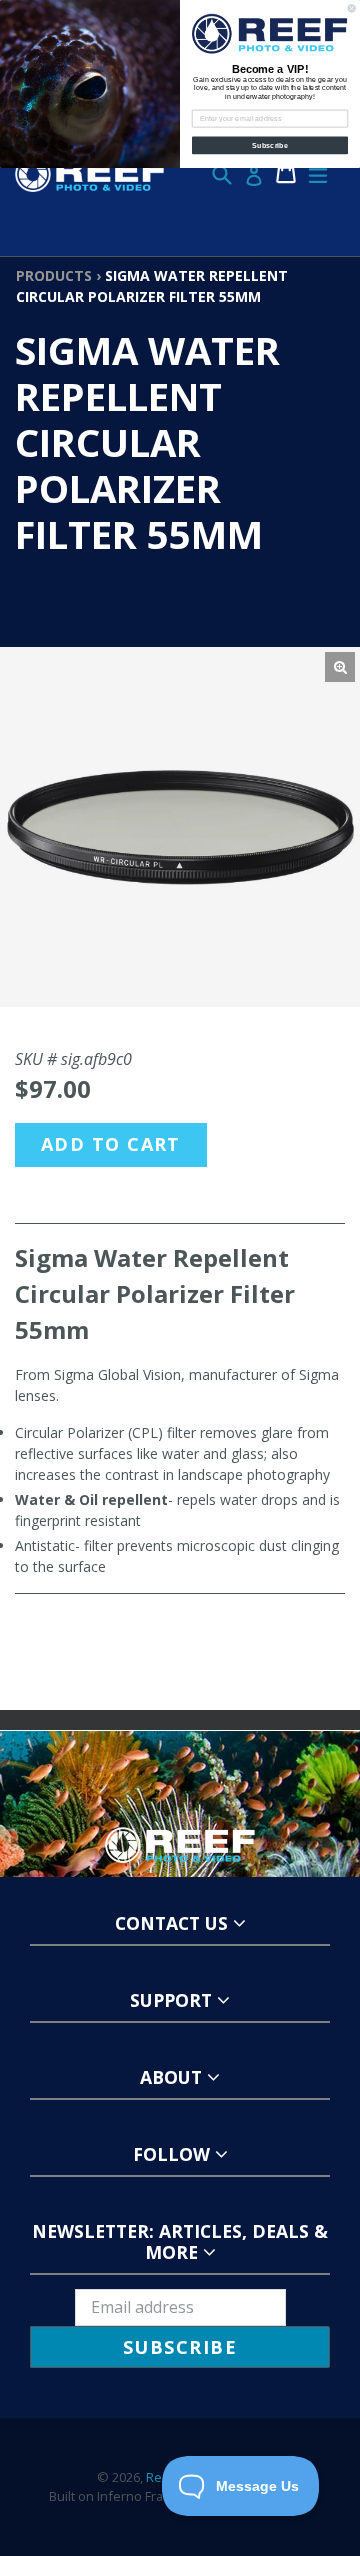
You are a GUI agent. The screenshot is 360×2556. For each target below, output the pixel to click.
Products (54, 275)
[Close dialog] (351, 8)
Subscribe (270, 145)
